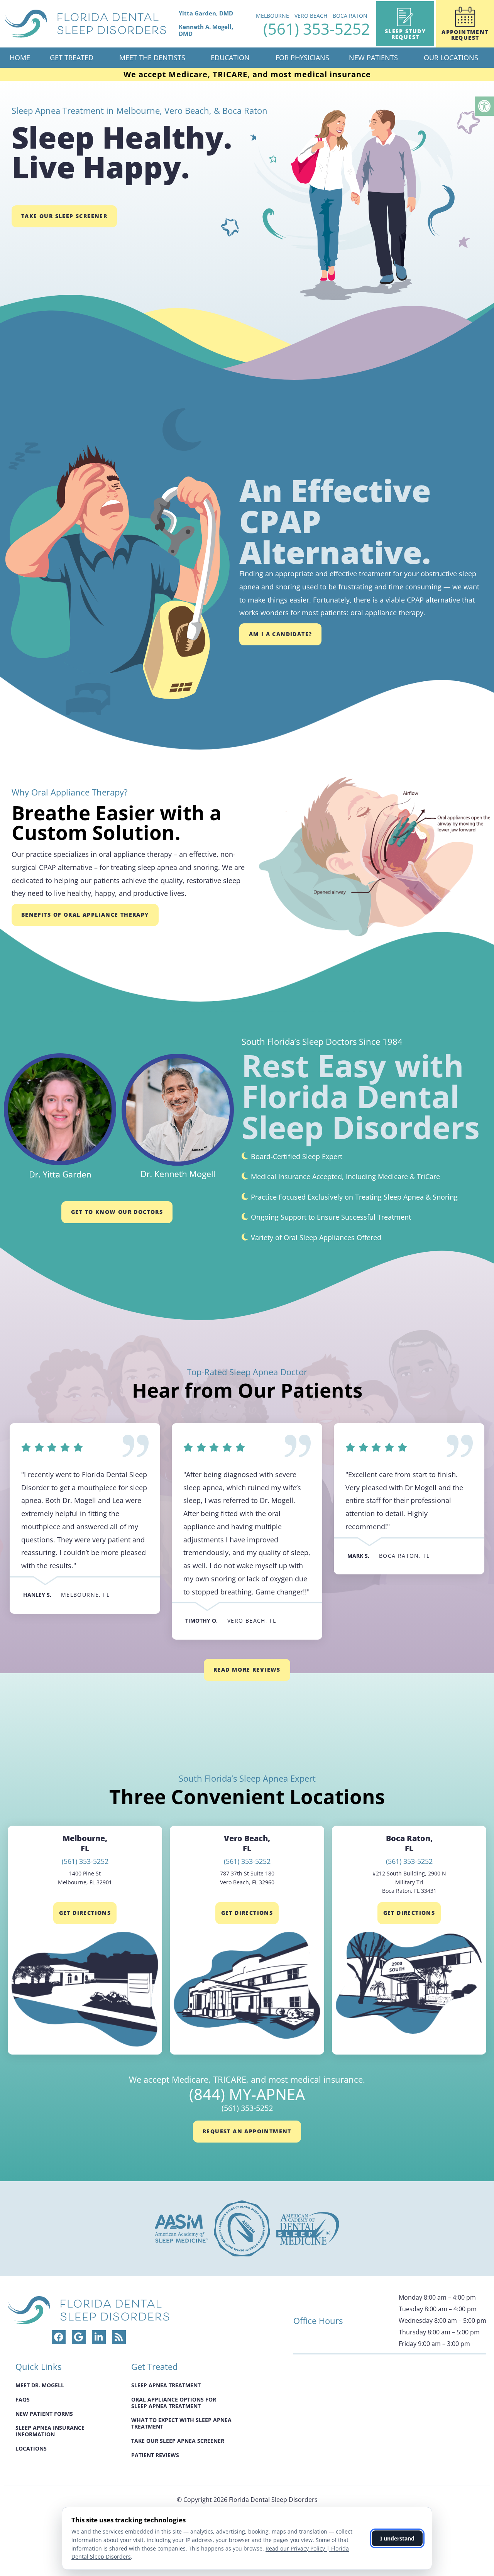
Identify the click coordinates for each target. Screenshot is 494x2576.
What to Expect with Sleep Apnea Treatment (181, 2423)
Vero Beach (311, 16)
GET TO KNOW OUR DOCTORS (117, 1212)
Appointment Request (465, 35)
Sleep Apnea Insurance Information (50, 2431)
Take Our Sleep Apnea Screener (178, 2441)
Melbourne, (85, 1843)
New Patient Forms (44, 2413)
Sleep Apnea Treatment (166, 2385)
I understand (397, 2538)
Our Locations (451, 58)
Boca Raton (350, 16)
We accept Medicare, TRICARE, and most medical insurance (247, 74)
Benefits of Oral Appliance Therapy (85, 915)
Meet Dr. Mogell (40, 2385)
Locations (31, 2448)
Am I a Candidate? (281, 634)
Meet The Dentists (152, 58)
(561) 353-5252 (317, 29)
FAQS (23, 2399)
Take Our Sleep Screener (64, 216)
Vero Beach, (247, 1843)
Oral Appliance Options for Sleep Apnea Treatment (174, 2402)
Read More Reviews (247, 1670)
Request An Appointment (247, 2131)
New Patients (373, 58)
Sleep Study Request (405, 34)
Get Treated (72, 58)
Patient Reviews (155, 2455)
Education (230, 58)
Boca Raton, (409, 1843)
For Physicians (302, 58)
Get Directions (85, 1913)
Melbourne (272, 16)
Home (20, 58)
